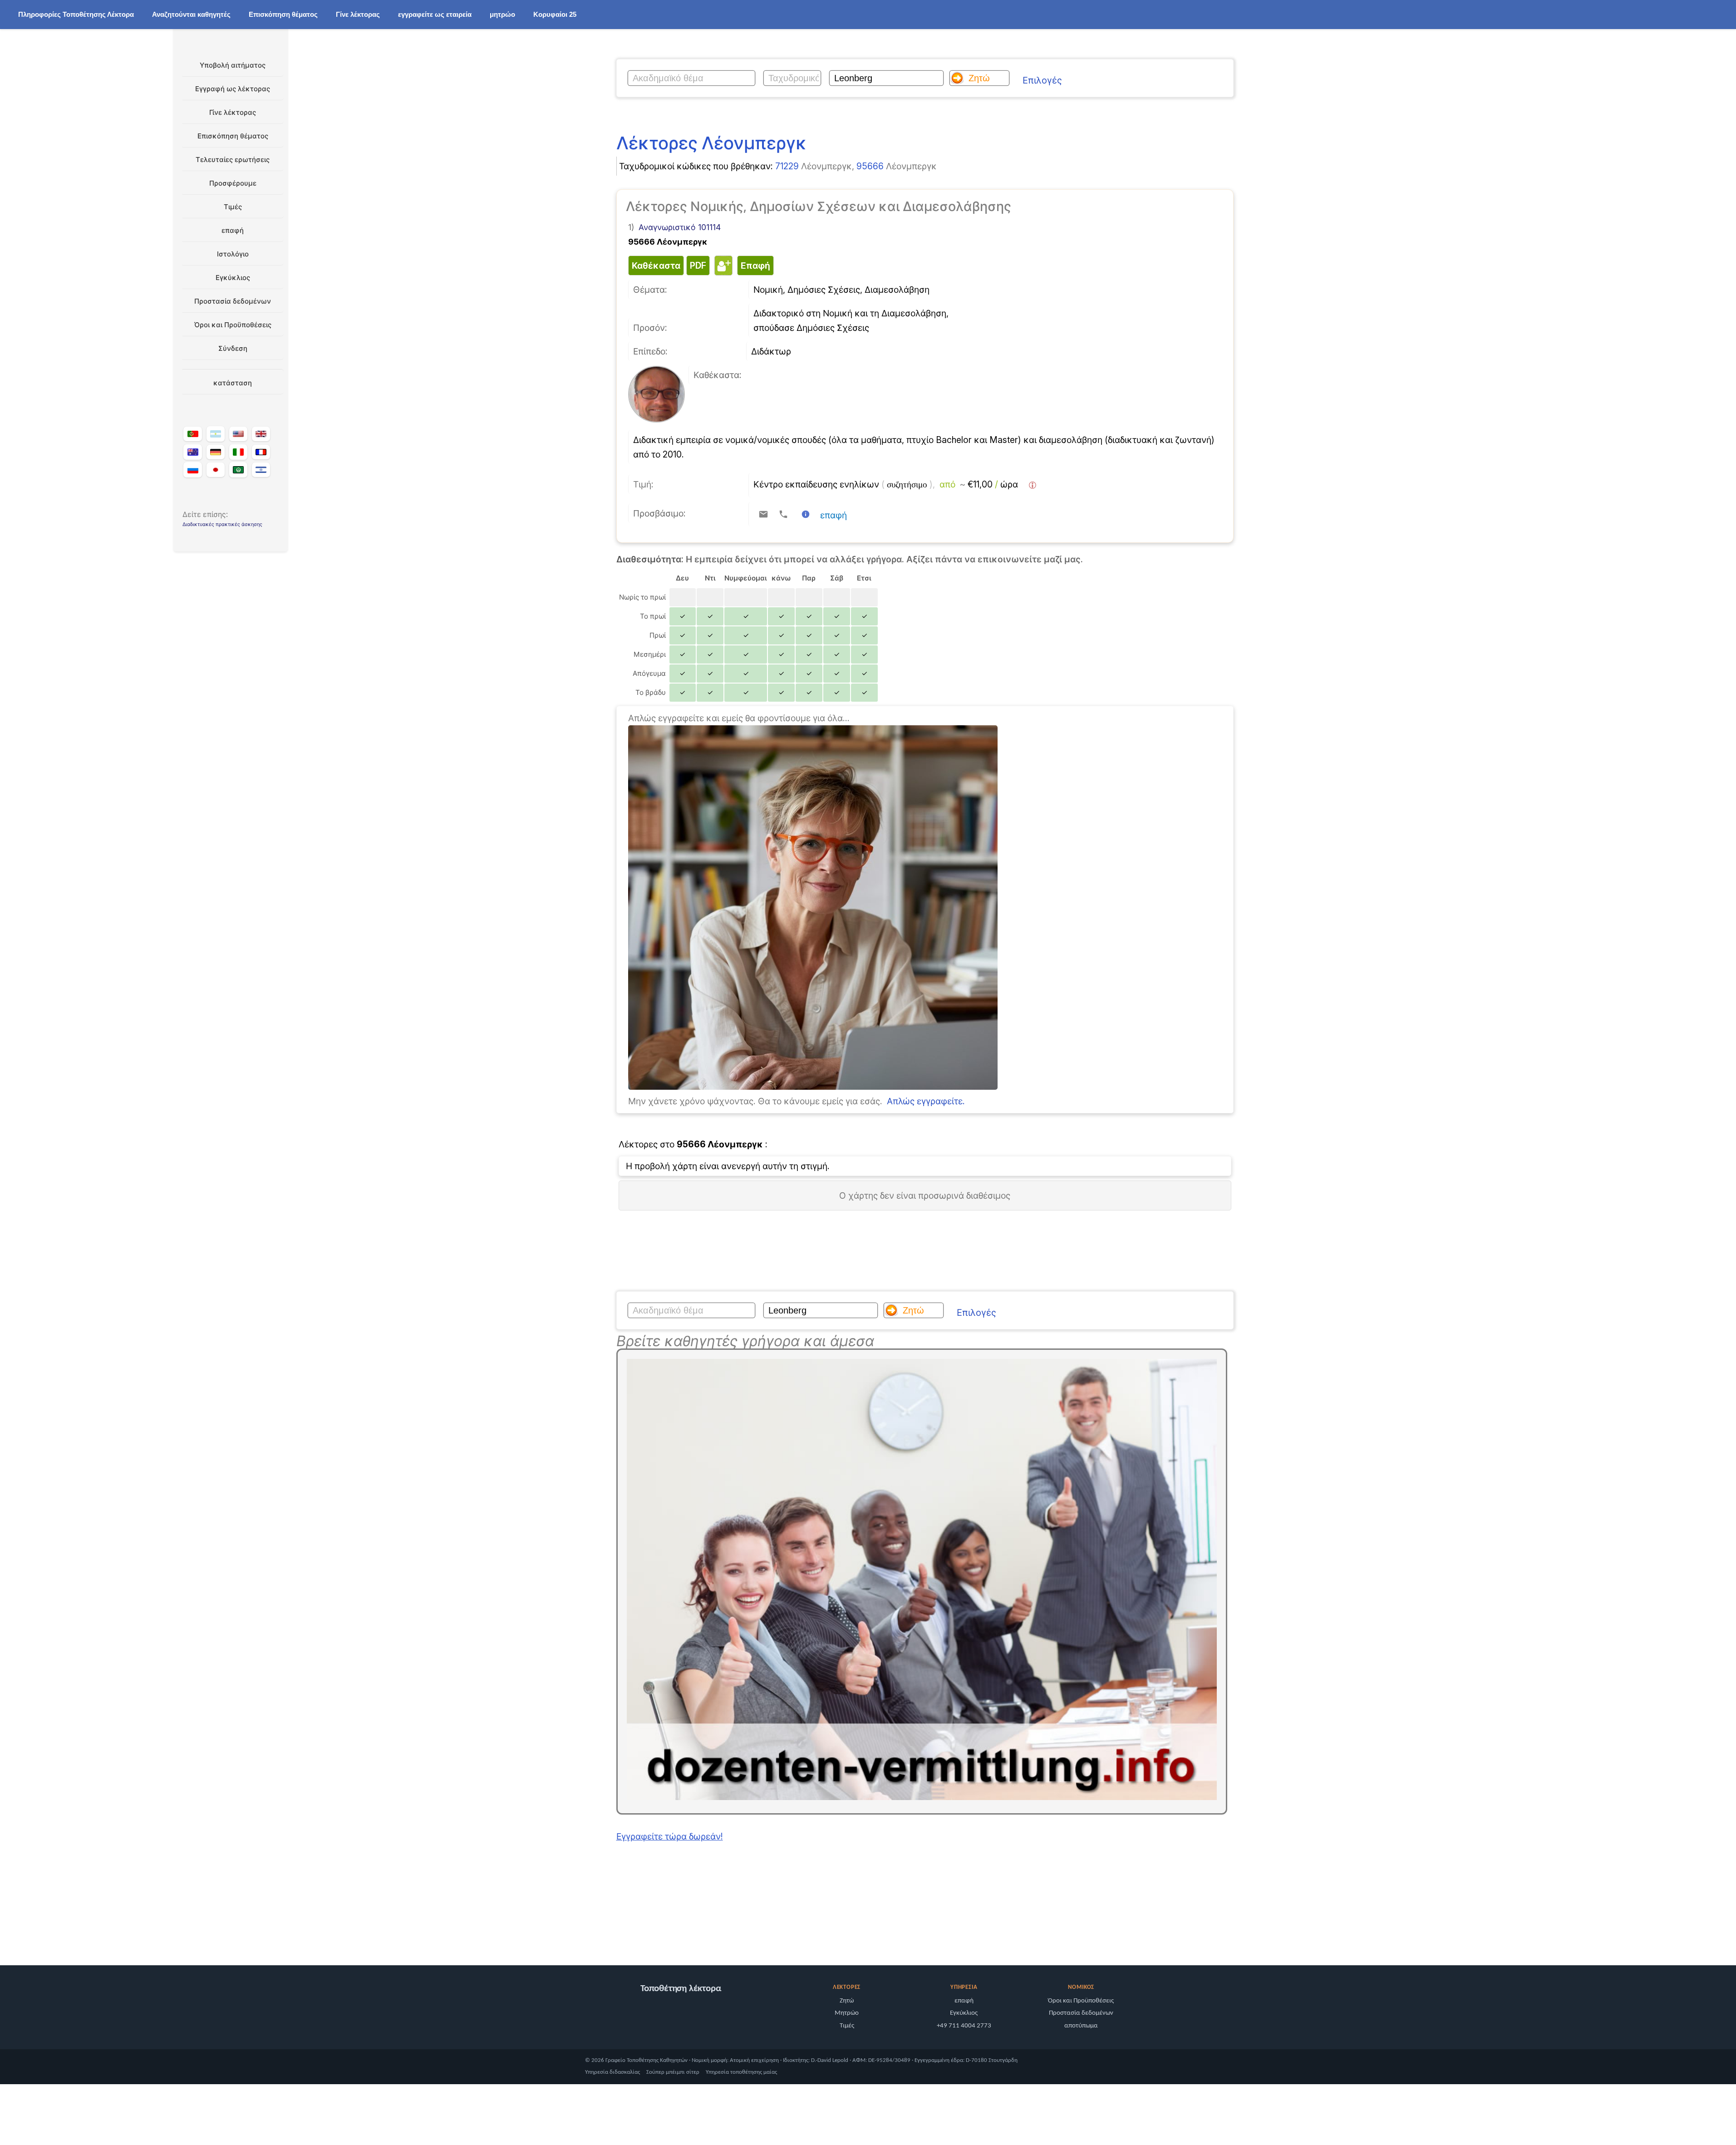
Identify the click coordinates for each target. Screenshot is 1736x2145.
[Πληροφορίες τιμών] (1033, 485)
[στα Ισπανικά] (216, 434)
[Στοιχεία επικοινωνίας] (806, 514)
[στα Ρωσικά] (192, 470)
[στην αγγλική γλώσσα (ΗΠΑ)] (238, 434)
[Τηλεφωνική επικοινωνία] (783, 514)
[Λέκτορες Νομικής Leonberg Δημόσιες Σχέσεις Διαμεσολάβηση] (657, 419)
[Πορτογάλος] (192, 434)
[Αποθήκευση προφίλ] (722, 266)
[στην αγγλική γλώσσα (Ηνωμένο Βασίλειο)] (261, 434)
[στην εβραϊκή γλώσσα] (261, 470)
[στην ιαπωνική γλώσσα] (216, 470)
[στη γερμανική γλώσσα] (216, 452)
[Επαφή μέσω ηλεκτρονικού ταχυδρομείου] (763, 514)
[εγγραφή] (813, 1087)
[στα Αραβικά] (238, 470)
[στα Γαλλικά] (261, 452)
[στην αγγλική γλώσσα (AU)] (192, 452)
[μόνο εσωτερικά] (176, 1933)
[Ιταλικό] (238, 452)
